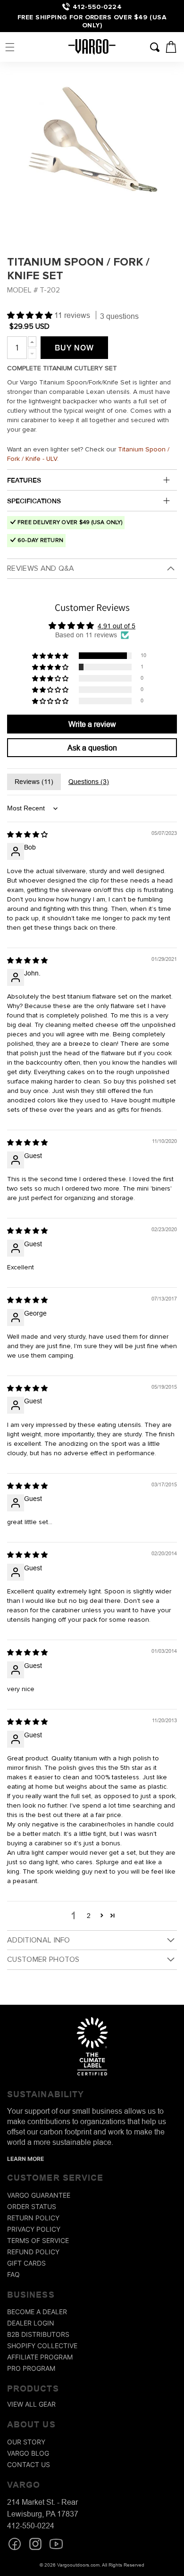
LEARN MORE (25, 2159)
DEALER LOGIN (31, 2323)
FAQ (13, 2274)
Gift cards (26, 2263)
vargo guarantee (39, 2195)
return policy (33, 2218)
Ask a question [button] (92, 748)
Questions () (89, 782)
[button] (10, 47)
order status (32, 2206)
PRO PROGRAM (31, 2368)
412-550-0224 (97, 7)
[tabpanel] (92, 150)
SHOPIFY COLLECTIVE (42, 2346)
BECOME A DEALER (37, 2312)
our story (26, 2442)
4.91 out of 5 (117, 626)
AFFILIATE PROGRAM (40, 2357)
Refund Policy (33, 2252)
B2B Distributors (38, 2334)
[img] (27, 834)
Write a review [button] (92, 724)
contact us (29, 2464)
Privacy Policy (34, 2229)
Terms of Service (38, 2240)
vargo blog (28, 2453)
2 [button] (89, 1916)
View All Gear (31, 2404)
